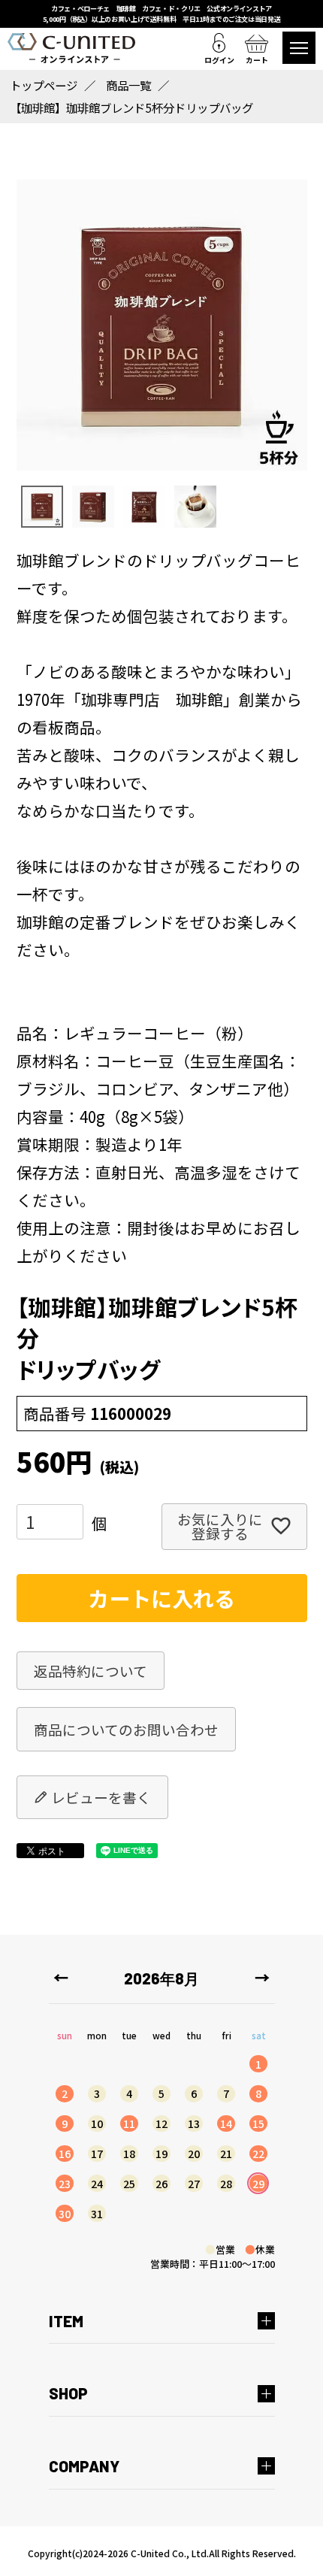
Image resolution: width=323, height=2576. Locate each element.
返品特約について (91, 1671)
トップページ (44, 85)
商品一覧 (128, 85)
